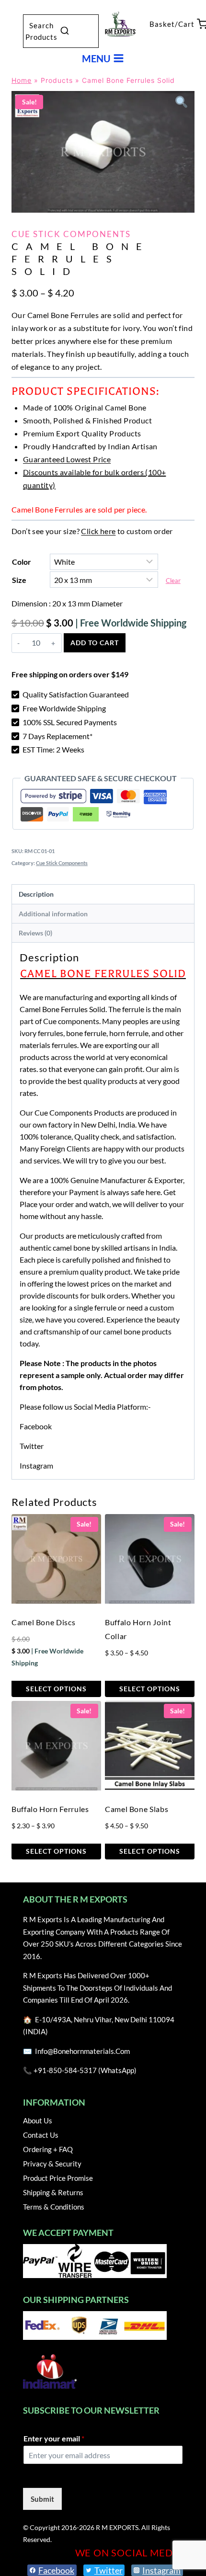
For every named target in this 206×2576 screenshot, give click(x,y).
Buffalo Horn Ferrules (50, 1809)
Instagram (36, 1465)
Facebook (36, 1426)
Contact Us (41, 2135)
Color (22, 562)
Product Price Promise (58, 2178)
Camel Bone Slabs (137, 1809)
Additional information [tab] (53, 914)
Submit (42, 2499)
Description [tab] (36, 894)
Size (19, 580)
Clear (173, 581)
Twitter (32, 1446)
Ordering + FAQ (48, 2149)
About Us (38, 2120)
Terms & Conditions (54, 2207)
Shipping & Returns (53, 2192)
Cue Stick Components (71, 234)
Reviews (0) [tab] (35, 933)
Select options (56, 1689)
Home (22, 80)
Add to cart (95, 643)
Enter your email (54, 2438)
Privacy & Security (52, 2164)
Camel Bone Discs (43, 1622)
